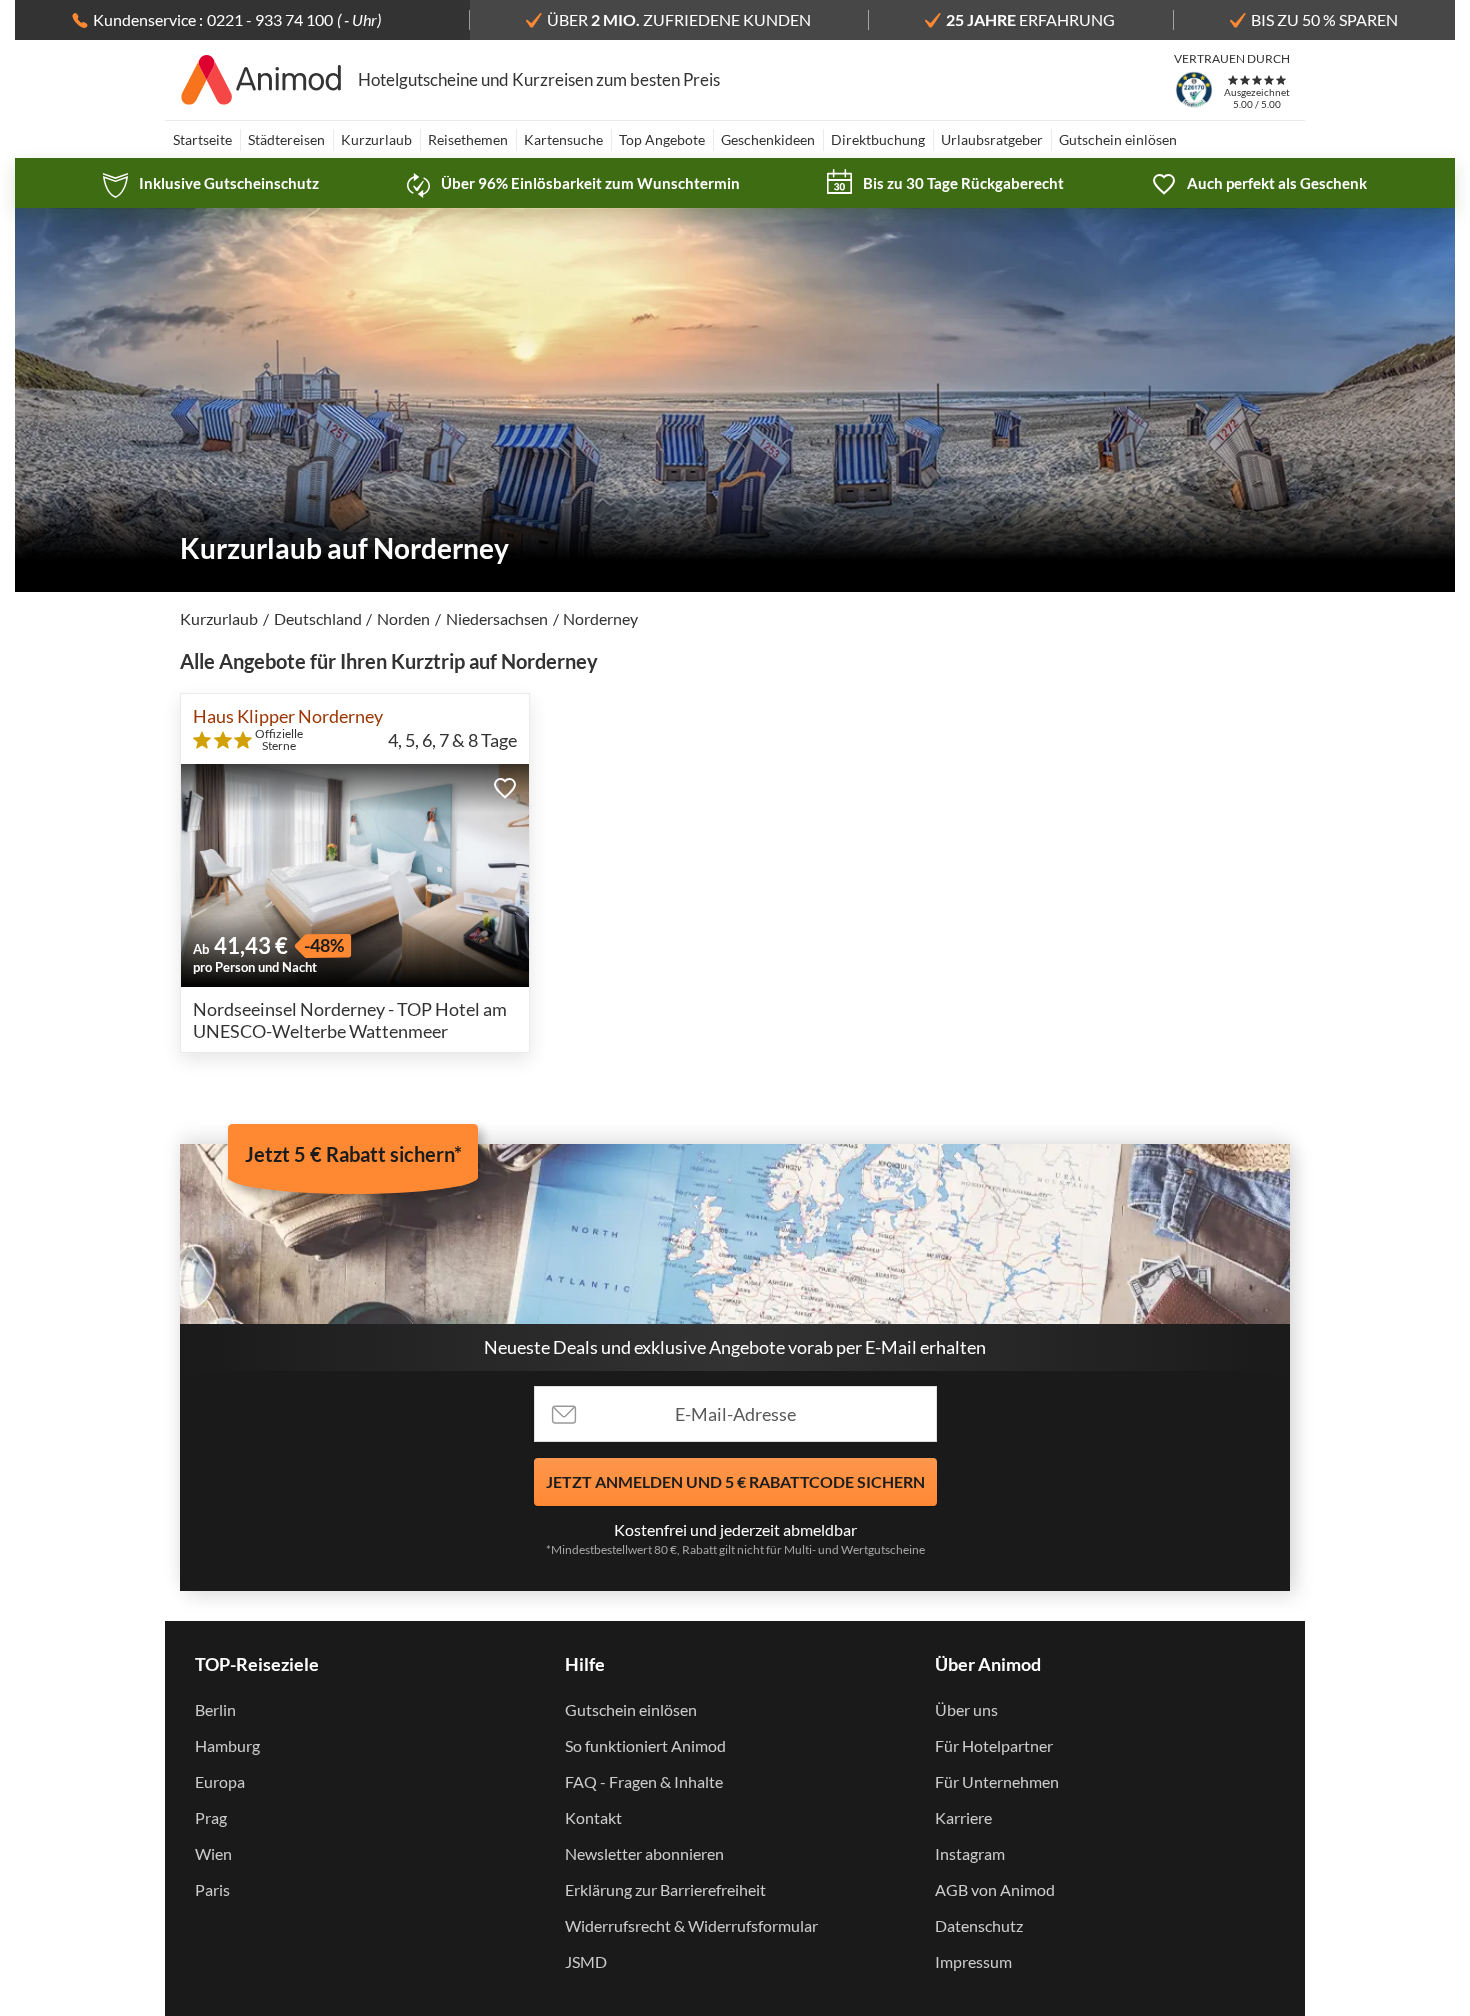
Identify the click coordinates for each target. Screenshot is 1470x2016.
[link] (211, 183)
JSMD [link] (586, 1961)
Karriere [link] (963, 1817)
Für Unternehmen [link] (997, 1781)
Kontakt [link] (593, 1817)
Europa (220, 1781)
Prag (211, 1817)
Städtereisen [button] (286, 139)
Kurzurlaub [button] (376, 139)
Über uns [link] (966, 1709)
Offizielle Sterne (279, 740)
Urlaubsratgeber (992, 139)
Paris (212, 1889)
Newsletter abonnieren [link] (644, 1853)
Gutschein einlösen (1118, 139)
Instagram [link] (970, 1853)
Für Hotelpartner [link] (994, 1745)
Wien (213, 1853)
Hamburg (227, 1745)
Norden (403, 618)
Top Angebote (662, 139)
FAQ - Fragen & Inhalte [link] (644, 1781)
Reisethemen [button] (468, 139)
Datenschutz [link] (979, 1925)
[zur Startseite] (261, 80)
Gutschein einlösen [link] (631, 1709)
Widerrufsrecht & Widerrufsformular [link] (691, 1925)
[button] (505, 788)
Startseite (202, 139)
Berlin (215, 1709)
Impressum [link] (973, 1961)
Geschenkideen (768, 139)
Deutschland (318, 618)
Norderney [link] (600, 618)
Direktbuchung (878, 139)
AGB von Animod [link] (995, 1889)
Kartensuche (563, 139)
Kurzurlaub (219, 618)
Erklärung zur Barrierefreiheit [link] (665, 1889)
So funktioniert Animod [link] (645, 1745)
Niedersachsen (497, 618)
